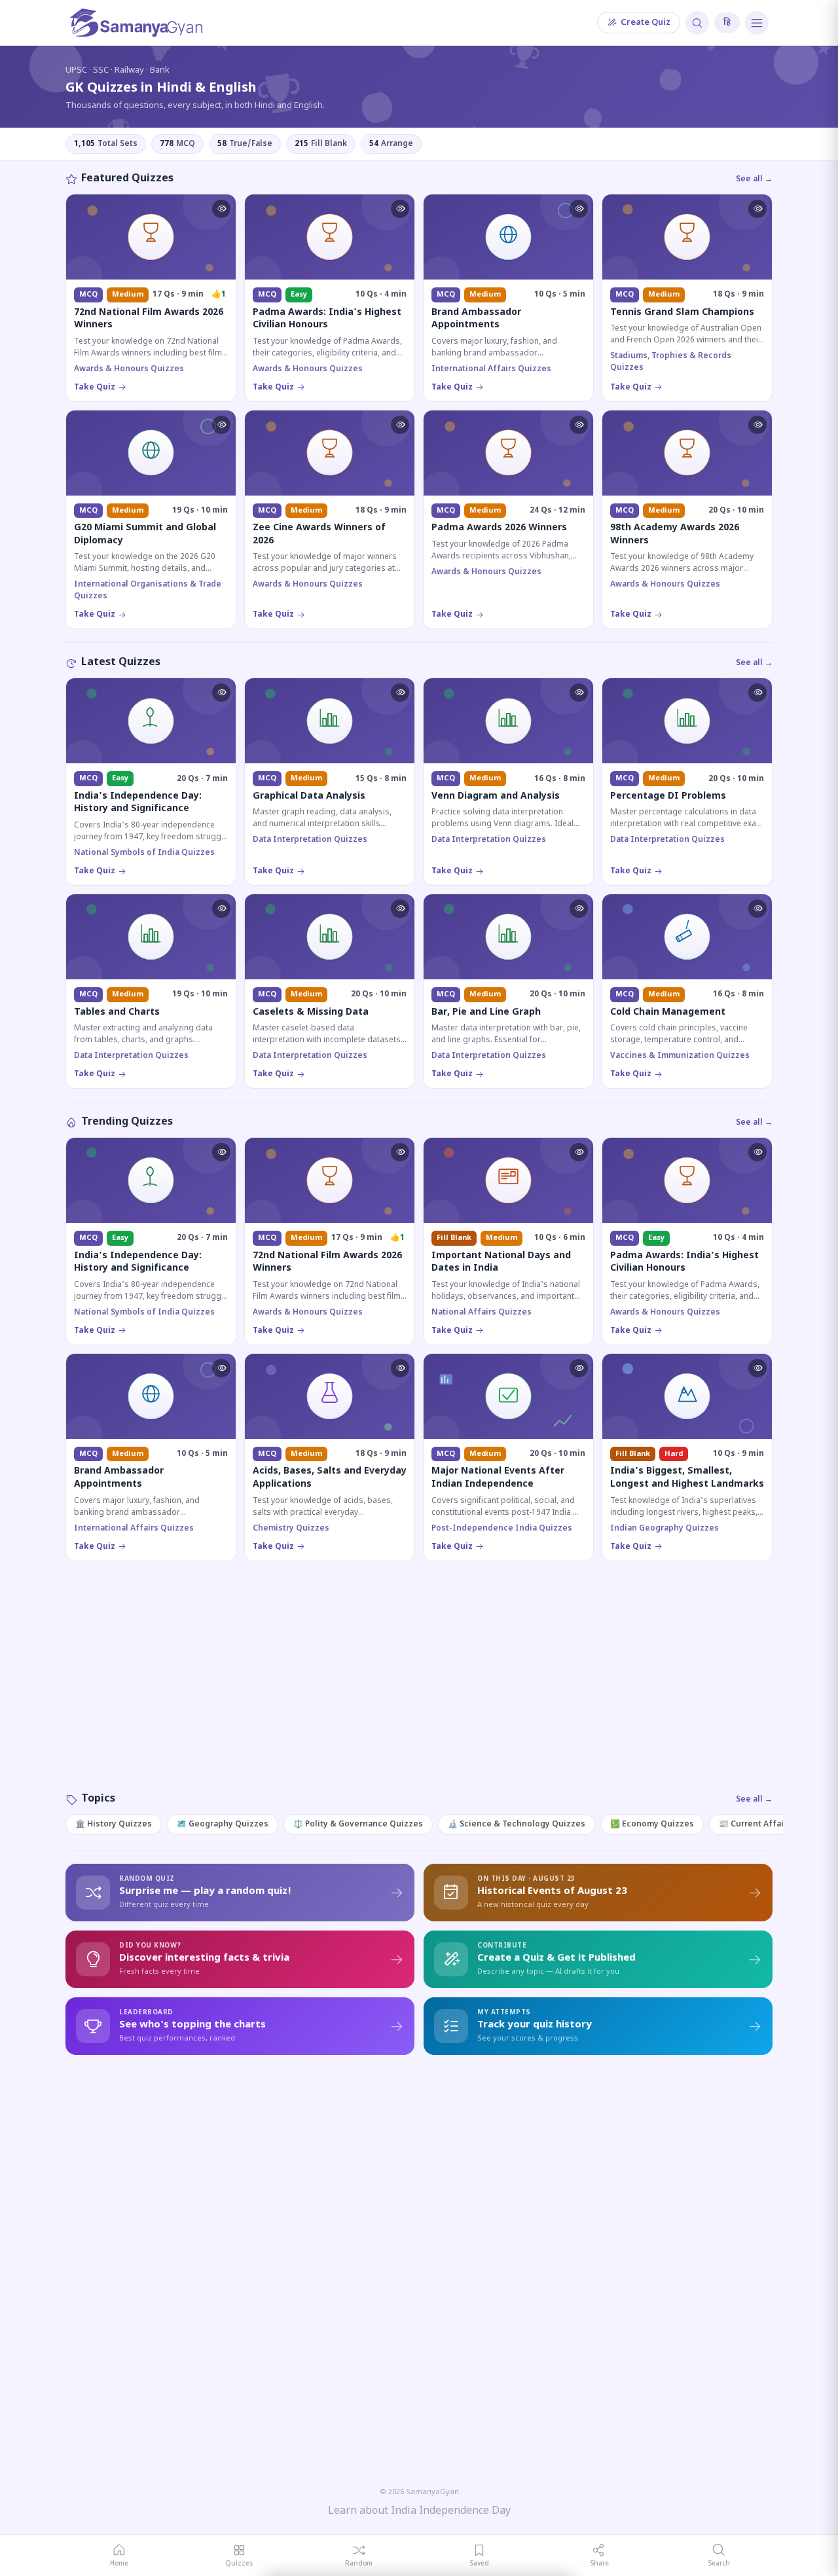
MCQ (177, 144)
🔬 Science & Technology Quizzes (517, 1824)
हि (727, 23)
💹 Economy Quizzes (652, 1824)
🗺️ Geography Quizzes (223, 1824)
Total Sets (106, 144)
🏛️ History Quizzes (114, 1824)
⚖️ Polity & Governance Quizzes (358, 1824)
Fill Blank (321, 144)
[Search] (697, 23)
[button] (221, 209)
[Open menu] (757, 23)
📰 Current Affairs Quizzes (773, 1824)
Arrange (391, 144)
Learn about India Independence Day (419, 2512)
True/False (245, 144)
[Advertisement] (419, 1690)
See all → (754, 179)
